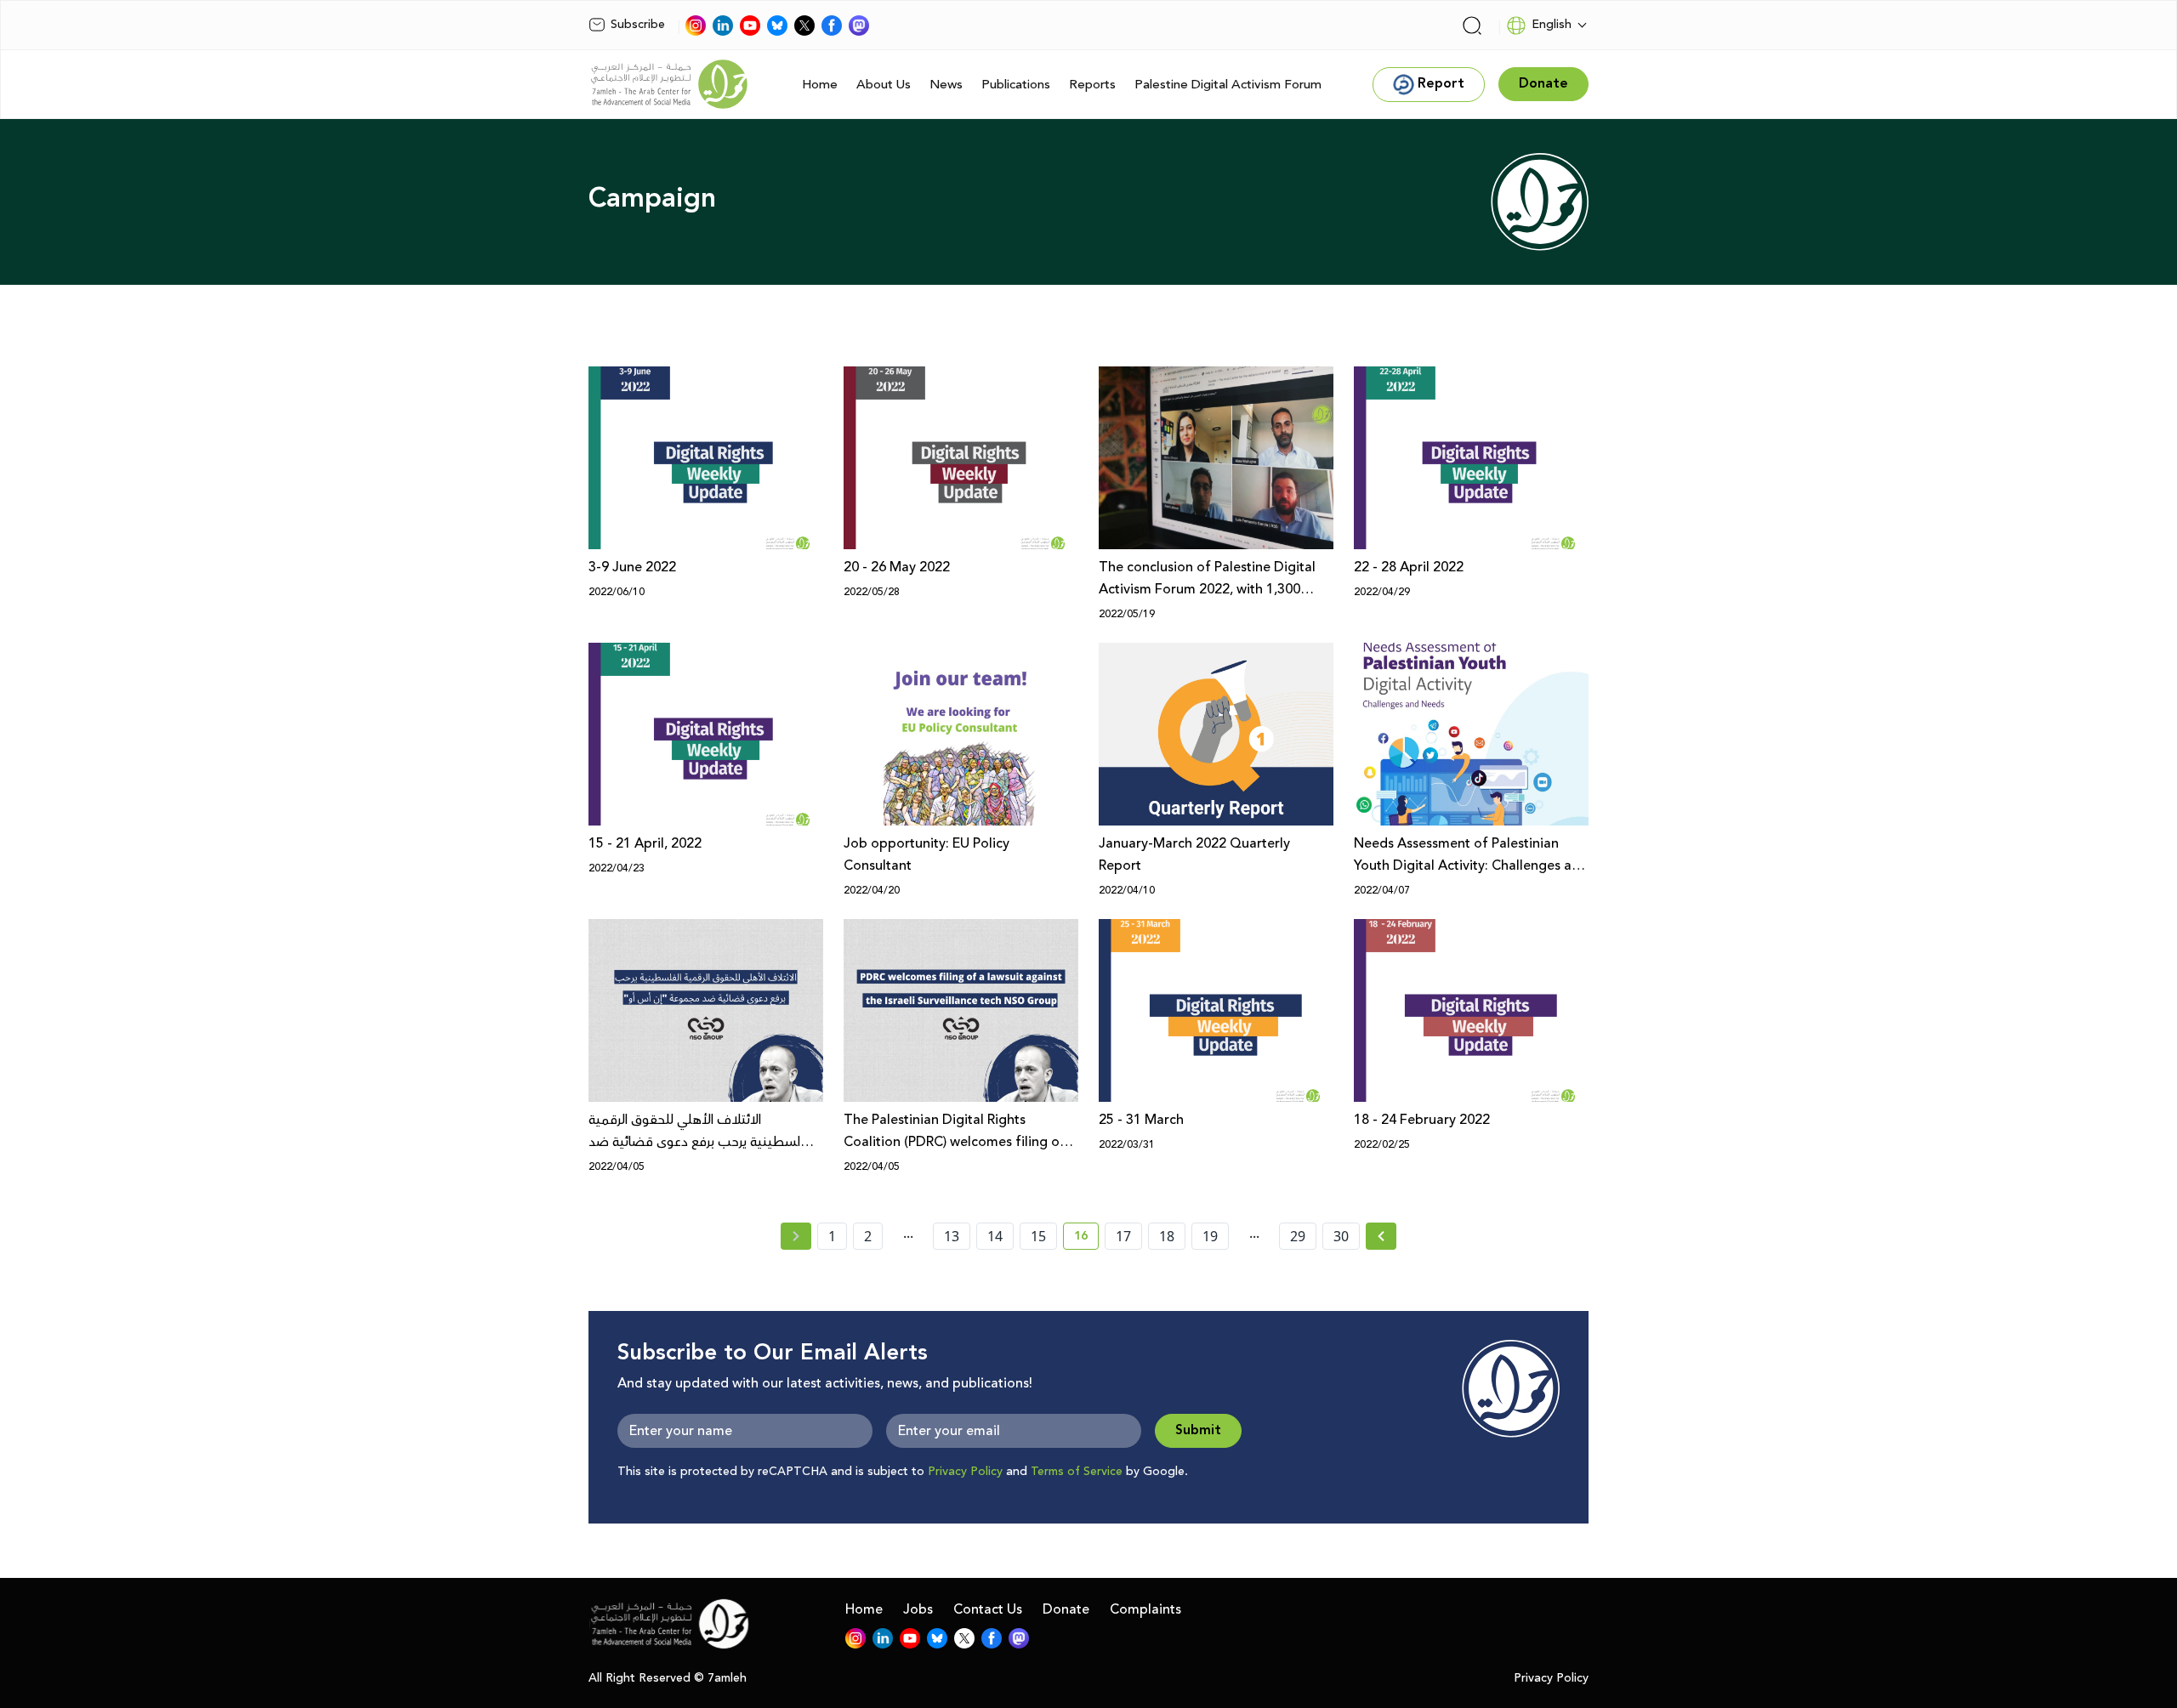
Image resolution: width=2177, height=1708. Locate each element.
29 (1298, 1236)
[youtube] (750, 26)
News (946, 85)
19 (1210, 1236)
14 (995, 1236)
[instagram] (696, 26)
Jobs (918, 1609)
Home (820, 85)
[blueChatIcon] (777, 26)
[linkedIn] (723, 26)
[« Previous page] (796, 1236)
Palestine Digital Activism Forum (1228, 85)
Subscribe (638, 25)
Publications (1016, 85)
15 (1038, 1236)
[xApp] (804, 26)
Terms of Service (1077, 1472)
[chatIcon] (859, 26)
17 (1123, 1236)
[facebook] (832, 26)
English (1552, 25)
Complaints (1145, 1609)
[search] (1472, 26)
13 (952, 1236)
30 (1341, 1236)
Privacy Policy (965, 1472)
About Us (884, 85)
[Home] (669, 84)
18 (1167, 1236)
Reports (1092, 85)
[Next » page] (1381, 1236)
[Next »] (1381, 1236)
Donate (1066, 1609)
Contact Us (988, 1609)
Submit (1198, 1430)
